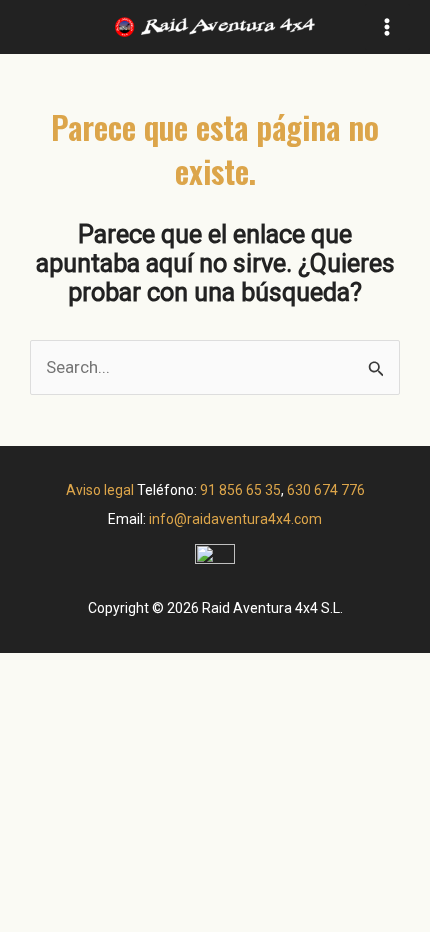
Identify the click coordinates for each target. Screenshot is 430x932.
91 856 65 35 (240, 490)
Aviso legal (100, 490)
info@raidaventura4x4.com (235, 519)
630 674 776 (326, 490)
